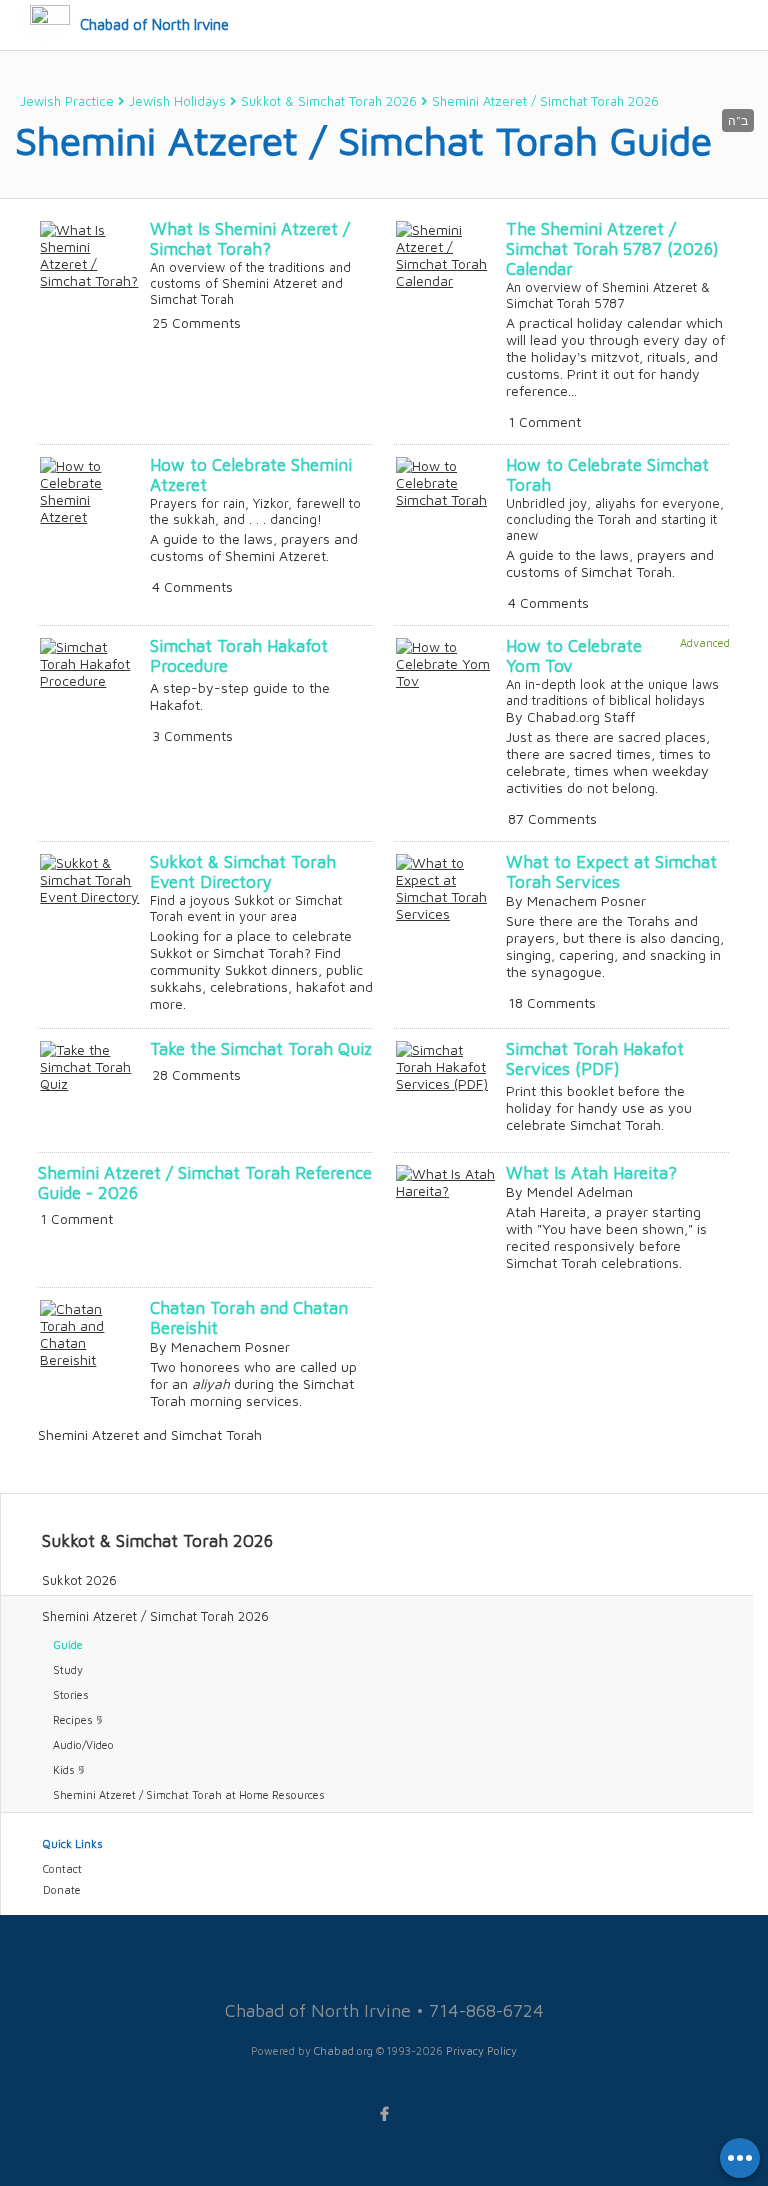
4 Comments (192, 586)
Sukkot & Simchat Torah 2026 (329, 101)
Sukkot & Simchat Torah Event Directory (243, 872)
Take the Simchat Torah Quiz (261, 1049)
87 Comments (552, 818)
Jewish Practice (67, 101)
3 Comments (192, 735)
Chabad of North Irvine (154, 24)
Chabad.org (343, 2050)
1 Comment (544, 421)
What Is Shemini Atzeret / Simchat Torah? (250, 239)
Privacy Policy (481, 2050)
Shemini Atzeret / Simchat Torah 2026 (545, 101)
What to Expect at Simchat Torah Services (611, 872)
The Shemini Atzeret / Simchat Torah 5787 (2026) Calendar (612, 249)
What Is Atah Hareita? (591, 1173)
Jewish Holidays (177, 101)
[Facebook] (384, 2114)
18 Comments (552, 1002)
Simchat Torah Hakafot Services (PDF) (595, 1059)
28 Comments (196, 1074)
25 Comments (196, 322)
